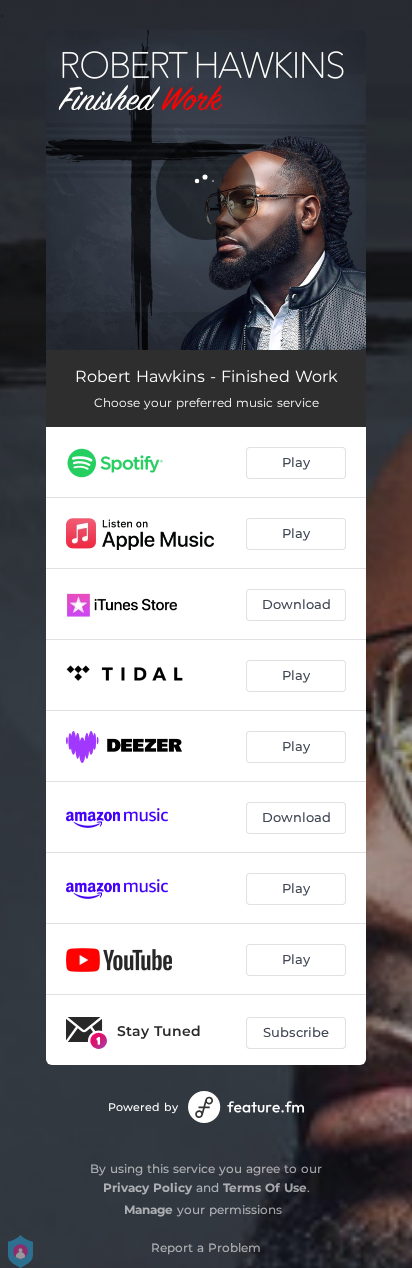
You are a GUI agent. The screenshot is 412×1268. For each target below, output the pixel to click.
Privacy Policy (147, 1187)
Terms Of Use (265, 1187)
